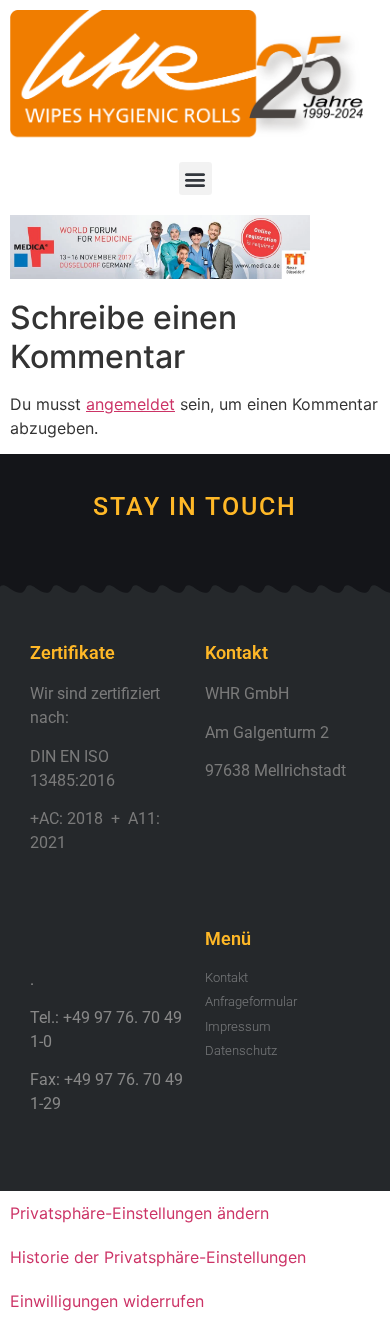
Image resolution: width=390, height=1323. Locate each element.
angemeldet (130, 404)
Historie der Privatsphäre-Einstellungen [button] (158, 1257)
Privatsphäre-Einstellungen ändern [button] (139, 1213)
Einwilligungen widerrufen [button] (107, 1301)
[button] (195, 178)
